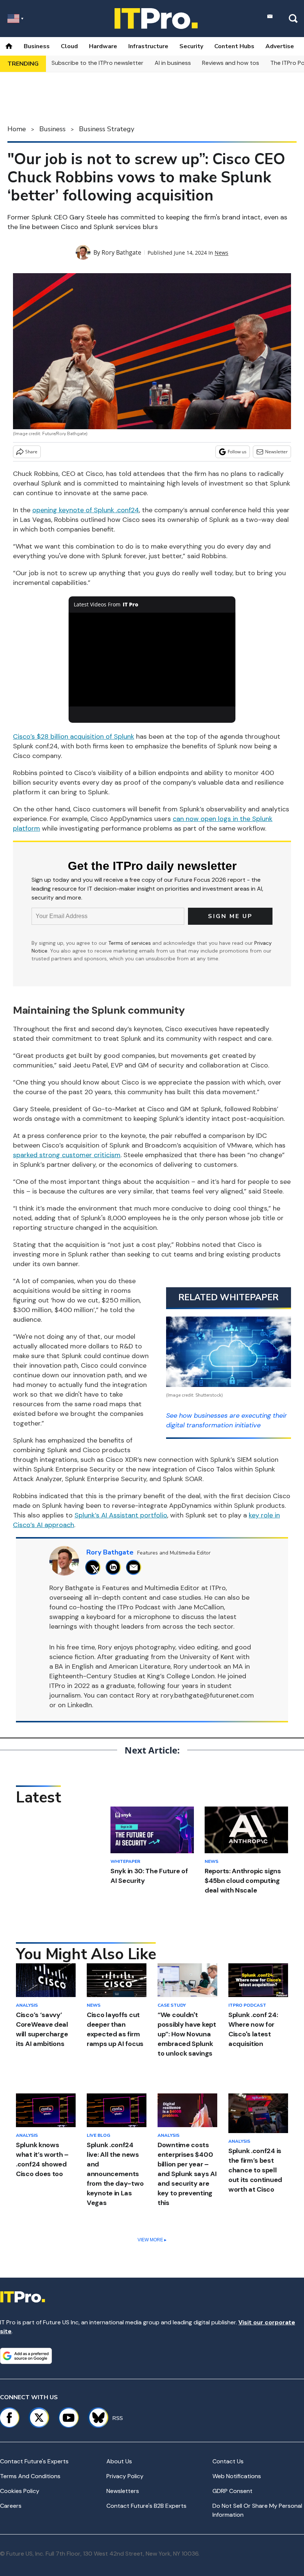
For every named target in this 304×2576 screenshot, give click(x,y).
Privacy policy (125, 2476)
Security (191, 46)
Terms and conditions (30, 2476)
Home (17, 129)
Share (31, 452)
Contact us (228, 2461)
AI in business (173, 63)
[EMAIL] (136, 1567)
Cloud (69, 46)
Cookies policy (20, 2491)
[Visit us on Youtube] (69, 2418)
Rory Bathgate (121, 252)
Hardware (103, 46)
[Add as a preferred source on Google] (26, 2356)
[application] (152, 660)
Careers (11, 2506)
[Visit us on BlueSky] (95, 2418)
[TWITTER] (95, 1567)
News (222, 253)
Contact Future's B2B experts (146, 2506)
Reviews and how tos (231, 63)
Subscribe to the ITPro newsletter (98, 63)
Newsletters (123, 2491)
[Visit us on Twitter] (39, 2418)
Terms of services (130, 943)
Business (37, 46)
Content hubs (234, 46)
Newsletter (276, 452)
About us (119, 2461)
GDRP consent (232, 2491)
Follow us (237, 452)
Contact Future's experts (34, 2461)
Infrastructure (148, 46)
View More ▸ (152, 2240)
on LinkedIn (75, 1705)
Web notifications (237, 2476)
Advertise (280, 46)
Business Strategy (107, 129)
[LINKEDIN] (115, 1567)
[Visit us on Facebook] (9, 2418)
